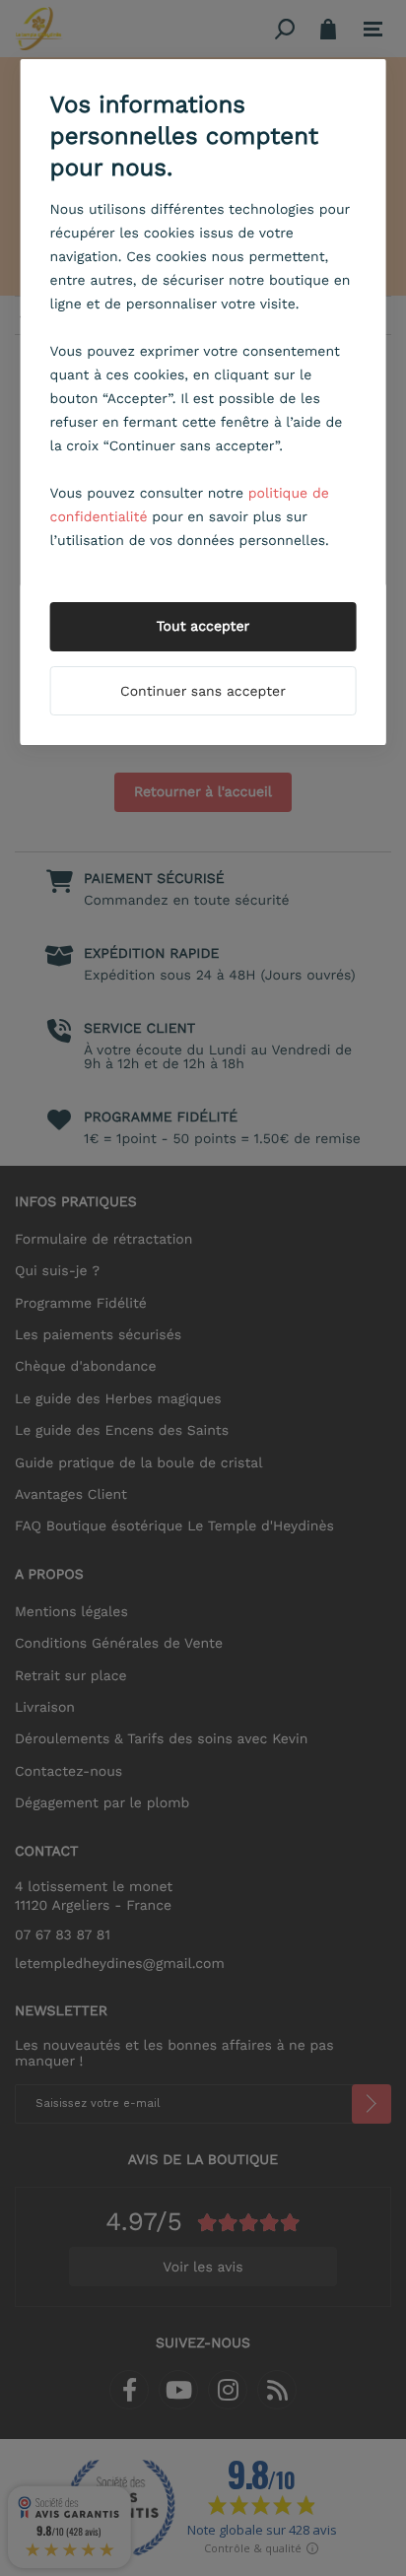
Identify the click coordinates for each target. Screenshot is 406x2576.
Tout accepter (203, 627)
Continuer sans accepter (203, 692)
